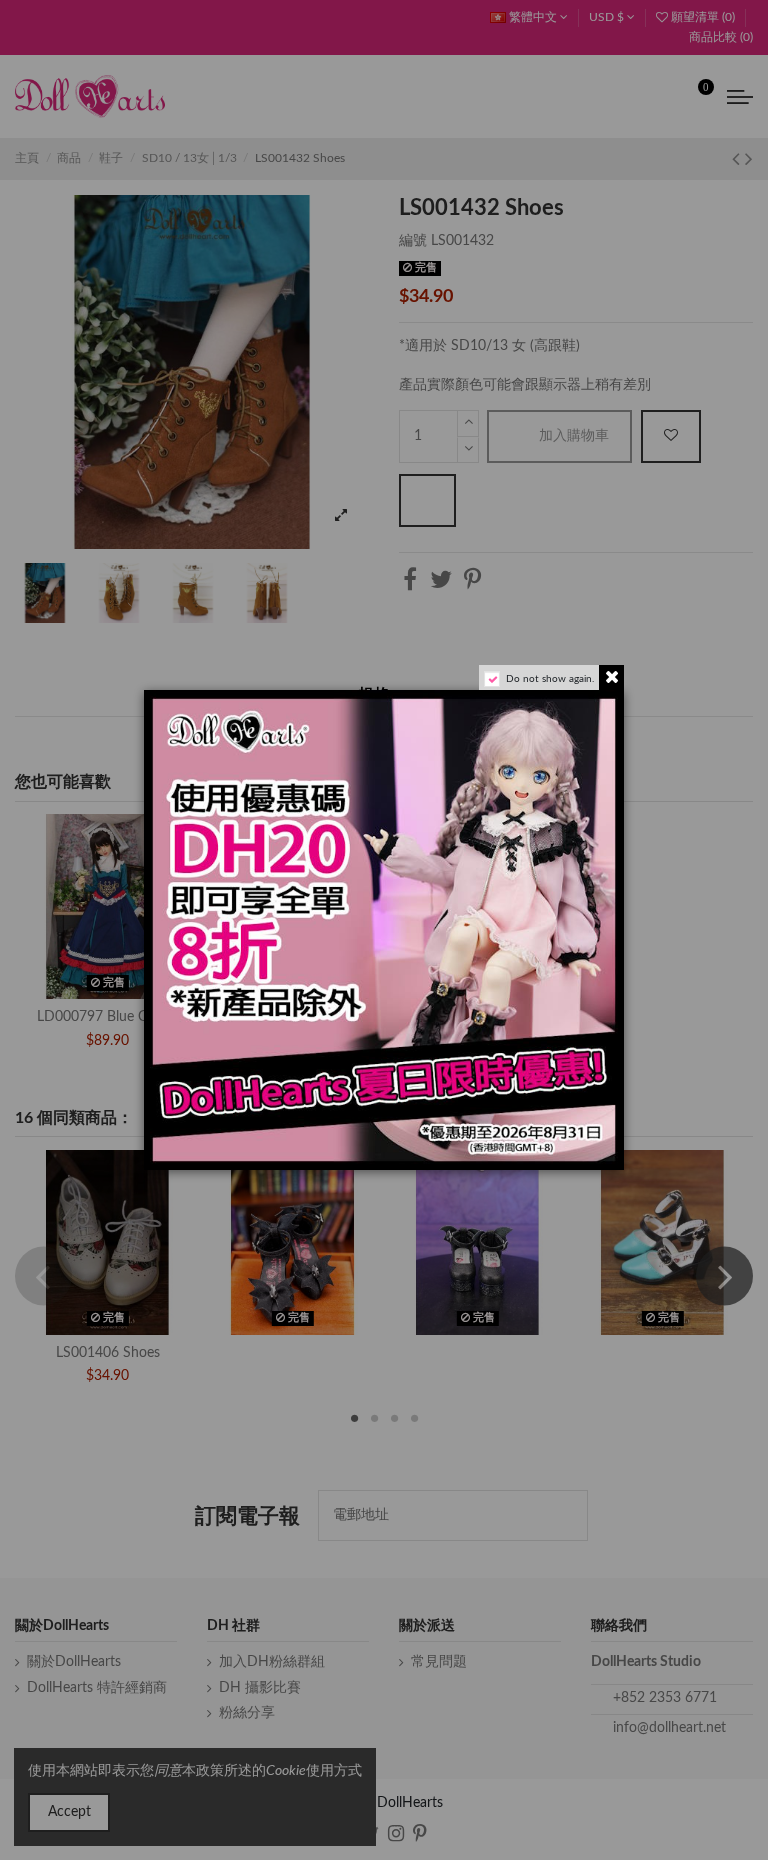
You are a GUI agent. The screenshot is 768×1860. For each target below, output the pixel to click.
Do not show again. (550, 679)
